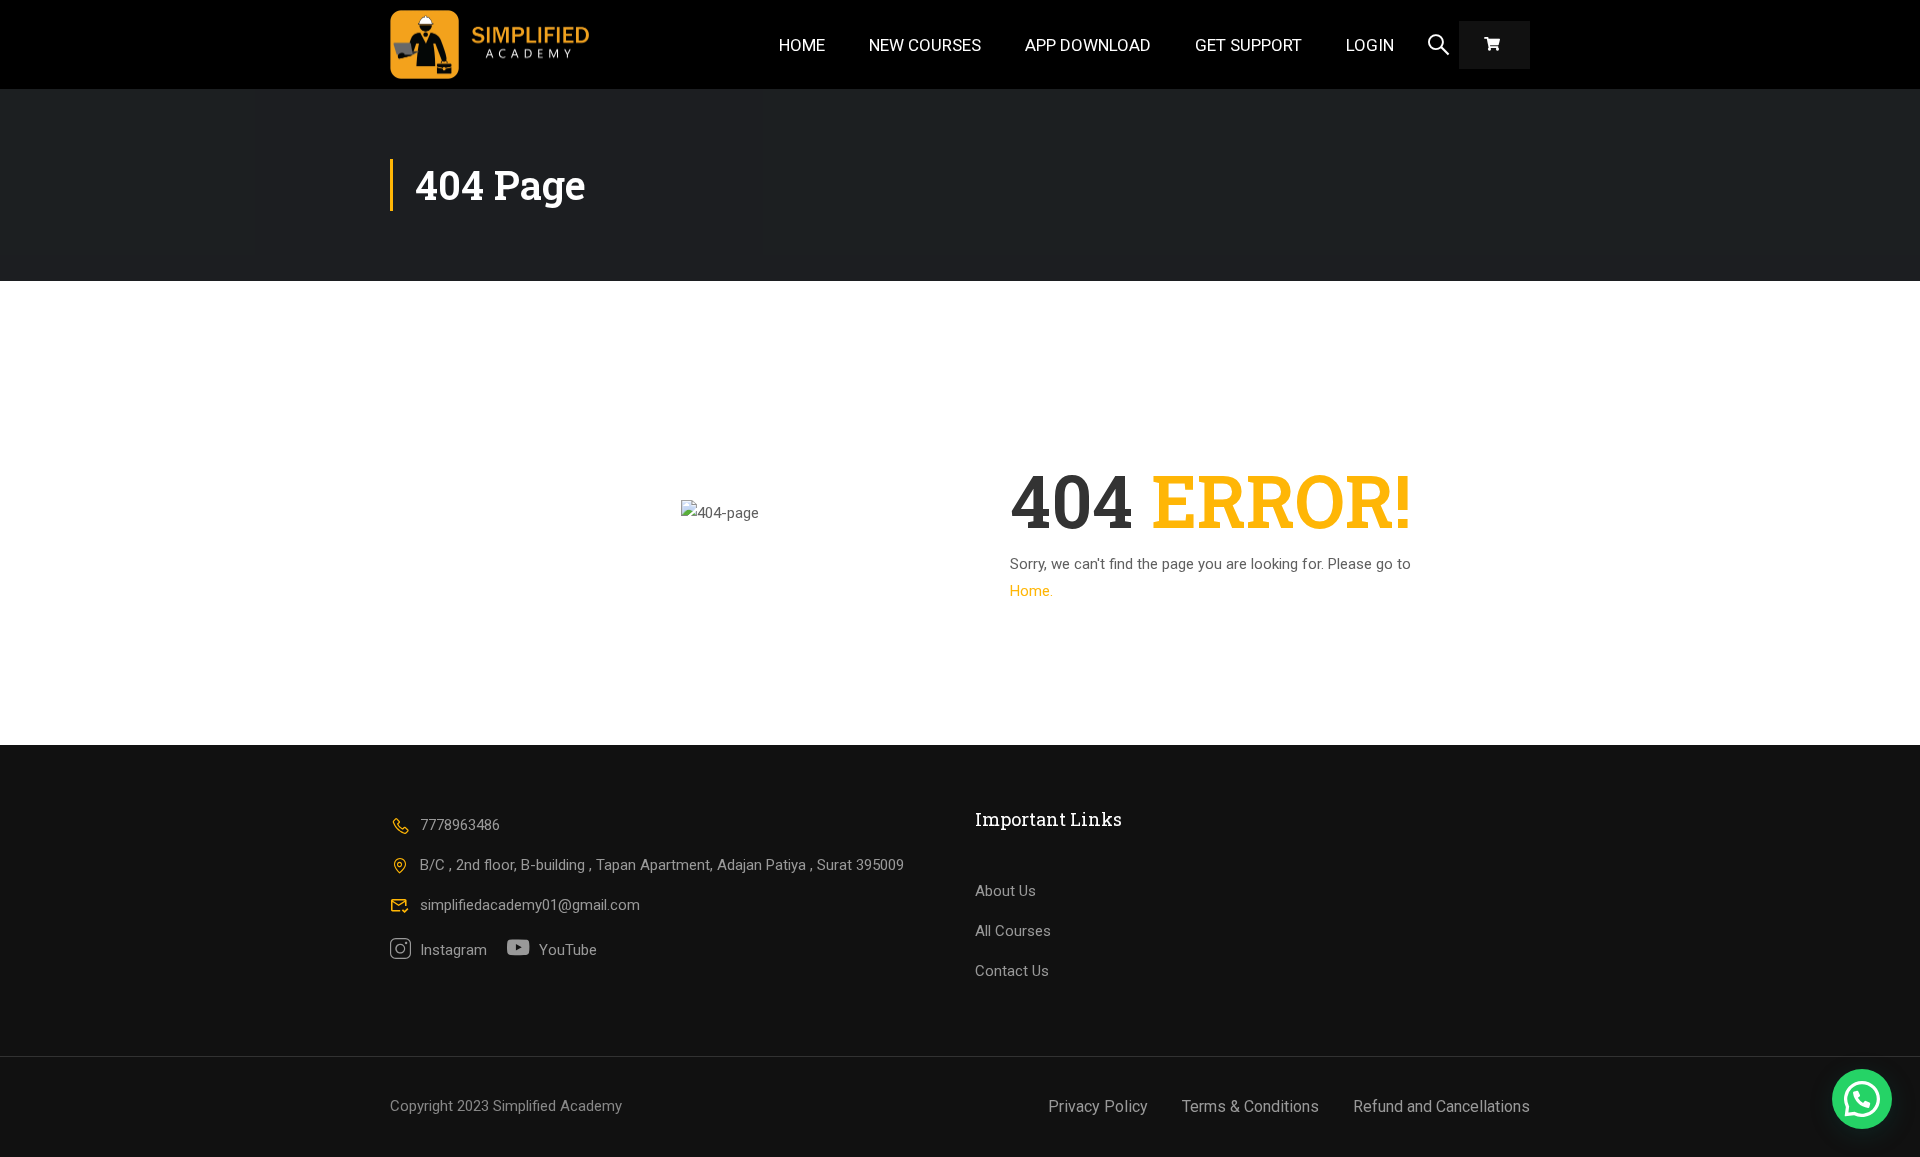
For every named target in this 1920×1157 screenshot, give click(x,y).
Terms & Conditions (1250, 1106)
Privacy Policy (1098, 1106)
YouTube (566, 950)
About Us (1005, 891)
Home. (1031, 591)
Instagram (451, 950)
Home (802, 45)
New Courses (925, 45)
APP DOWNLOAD (1088, 45)
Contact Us (1012, 971)
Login (1370, 45)
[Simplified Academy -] (490, 44)
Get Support (1248, 45)
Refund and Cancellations (1441, 1106)
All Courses (1013, 931)
